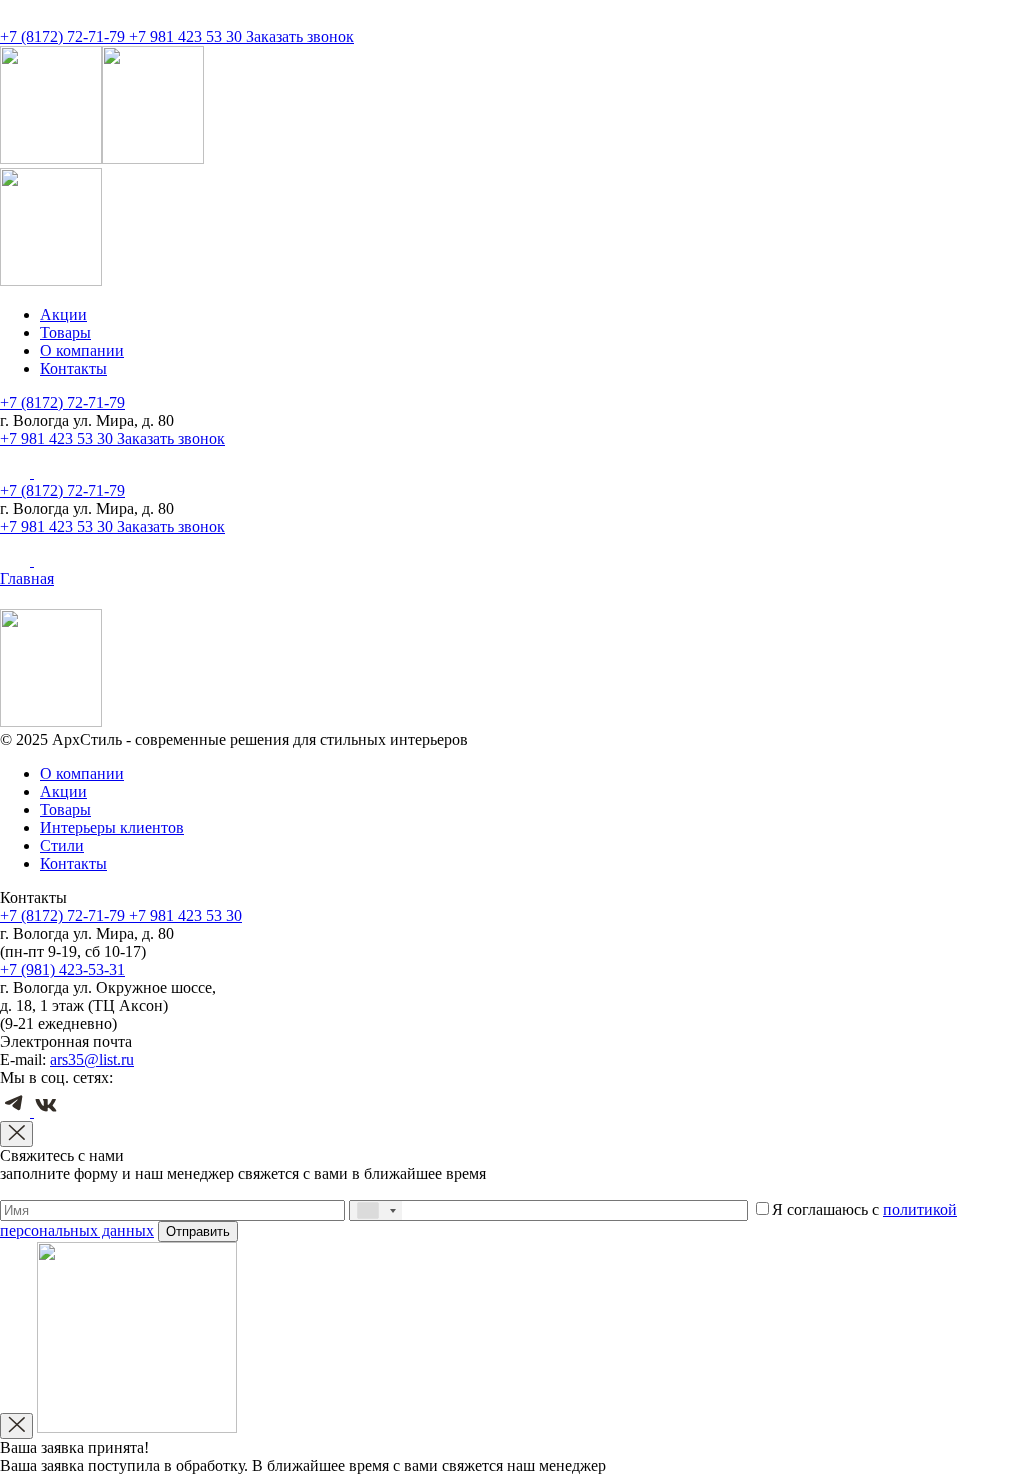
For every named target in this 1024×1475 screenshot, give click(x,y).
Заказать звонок (300, 36)
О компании (82, 350)
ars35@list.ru (92, 1059)
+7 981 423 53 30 (187, 36)
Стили (62, 845)
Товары (65, 332)
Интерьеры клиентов (112, 827)
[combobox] (376, 1210)
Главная (27, 578)
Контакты (73, 368)
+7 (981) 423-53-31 (62, 969)
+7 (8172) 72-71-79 (64, 36)
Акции (63, 314)
